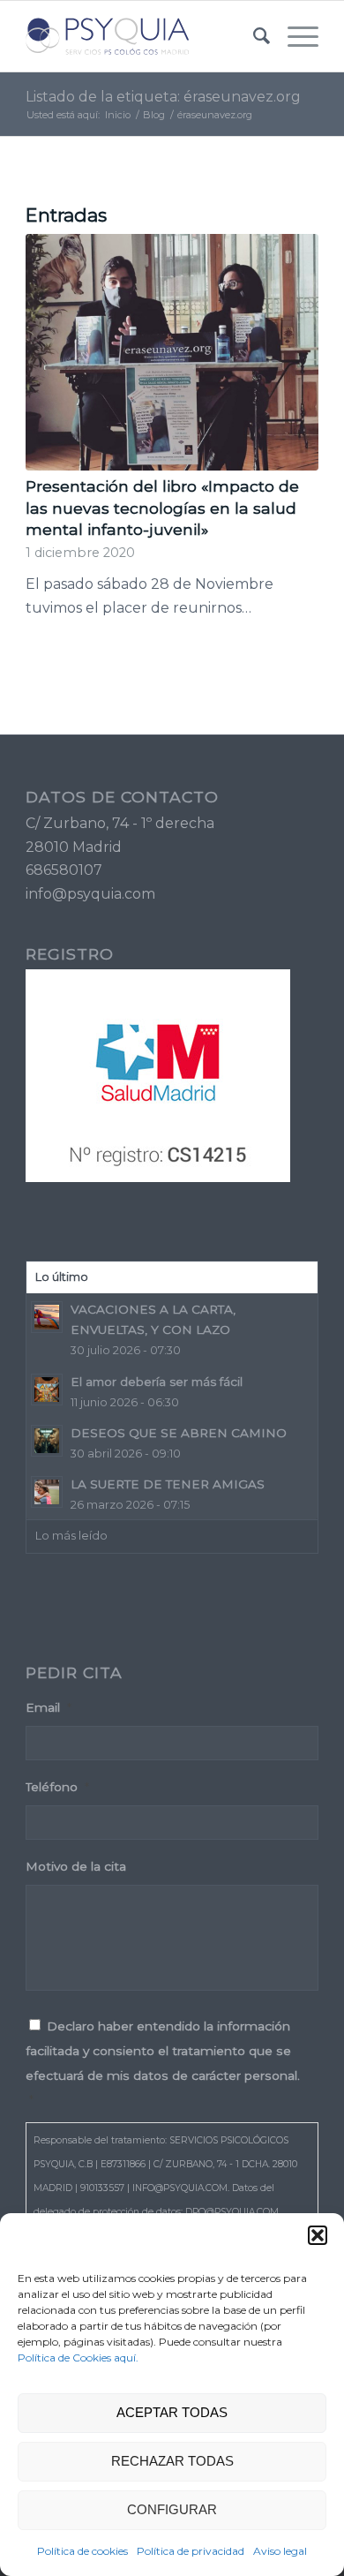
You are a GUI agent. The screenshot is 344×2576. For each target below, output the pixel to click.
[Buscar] (253, 36)
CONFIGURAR (172, 2509)
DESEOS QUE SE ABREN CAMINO (179, 1433)
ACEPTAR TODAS (172, 2412)
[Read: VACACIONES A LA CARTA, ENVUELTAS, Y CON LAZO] (47, 1317)
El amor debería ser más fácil (157, 1382)
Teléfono (57, 1787)
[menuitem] (253, 36)
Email (49, 1707)
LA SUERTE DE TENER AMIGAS (168, 1484)
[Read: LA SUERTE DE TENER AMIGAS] (47, 1492)
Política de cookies (82, 2551)
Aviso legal (280, 2551)
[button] (318, 2235)
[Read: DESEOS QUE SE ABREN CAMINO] (47, 1441)
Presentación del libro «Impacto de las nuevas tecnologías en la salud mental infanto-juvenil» (162, 508)
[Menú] (294, 36)
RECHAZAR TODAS (172, 2461)
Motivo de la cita (76, 1866)
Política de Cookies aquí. (78, 2358)
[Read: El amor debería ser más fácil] (47, 1390)
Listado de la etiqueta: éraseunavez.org (163, 97)
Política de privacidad (191, 2551)
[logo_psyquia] (142, 36)
